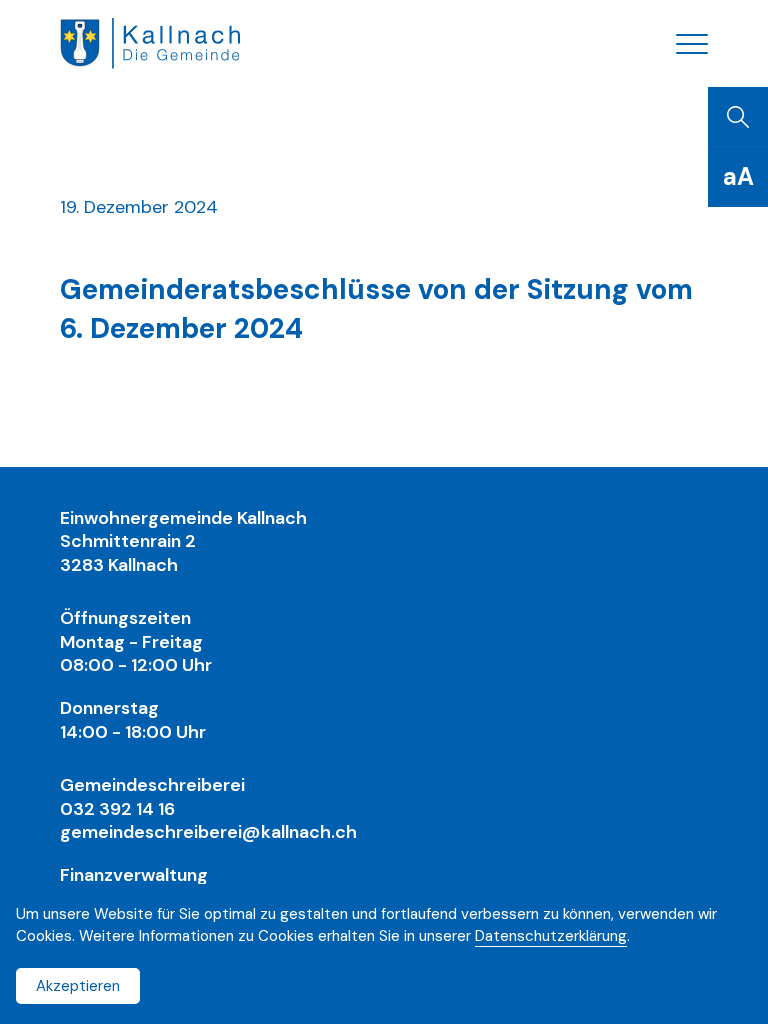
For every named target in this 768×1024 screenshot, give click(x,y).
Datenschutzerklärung (551, 936)
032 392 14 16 (117, 809)
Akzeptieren (78, 986)
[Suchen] (738, 117)
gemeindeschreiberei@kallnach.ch (208, 832)
